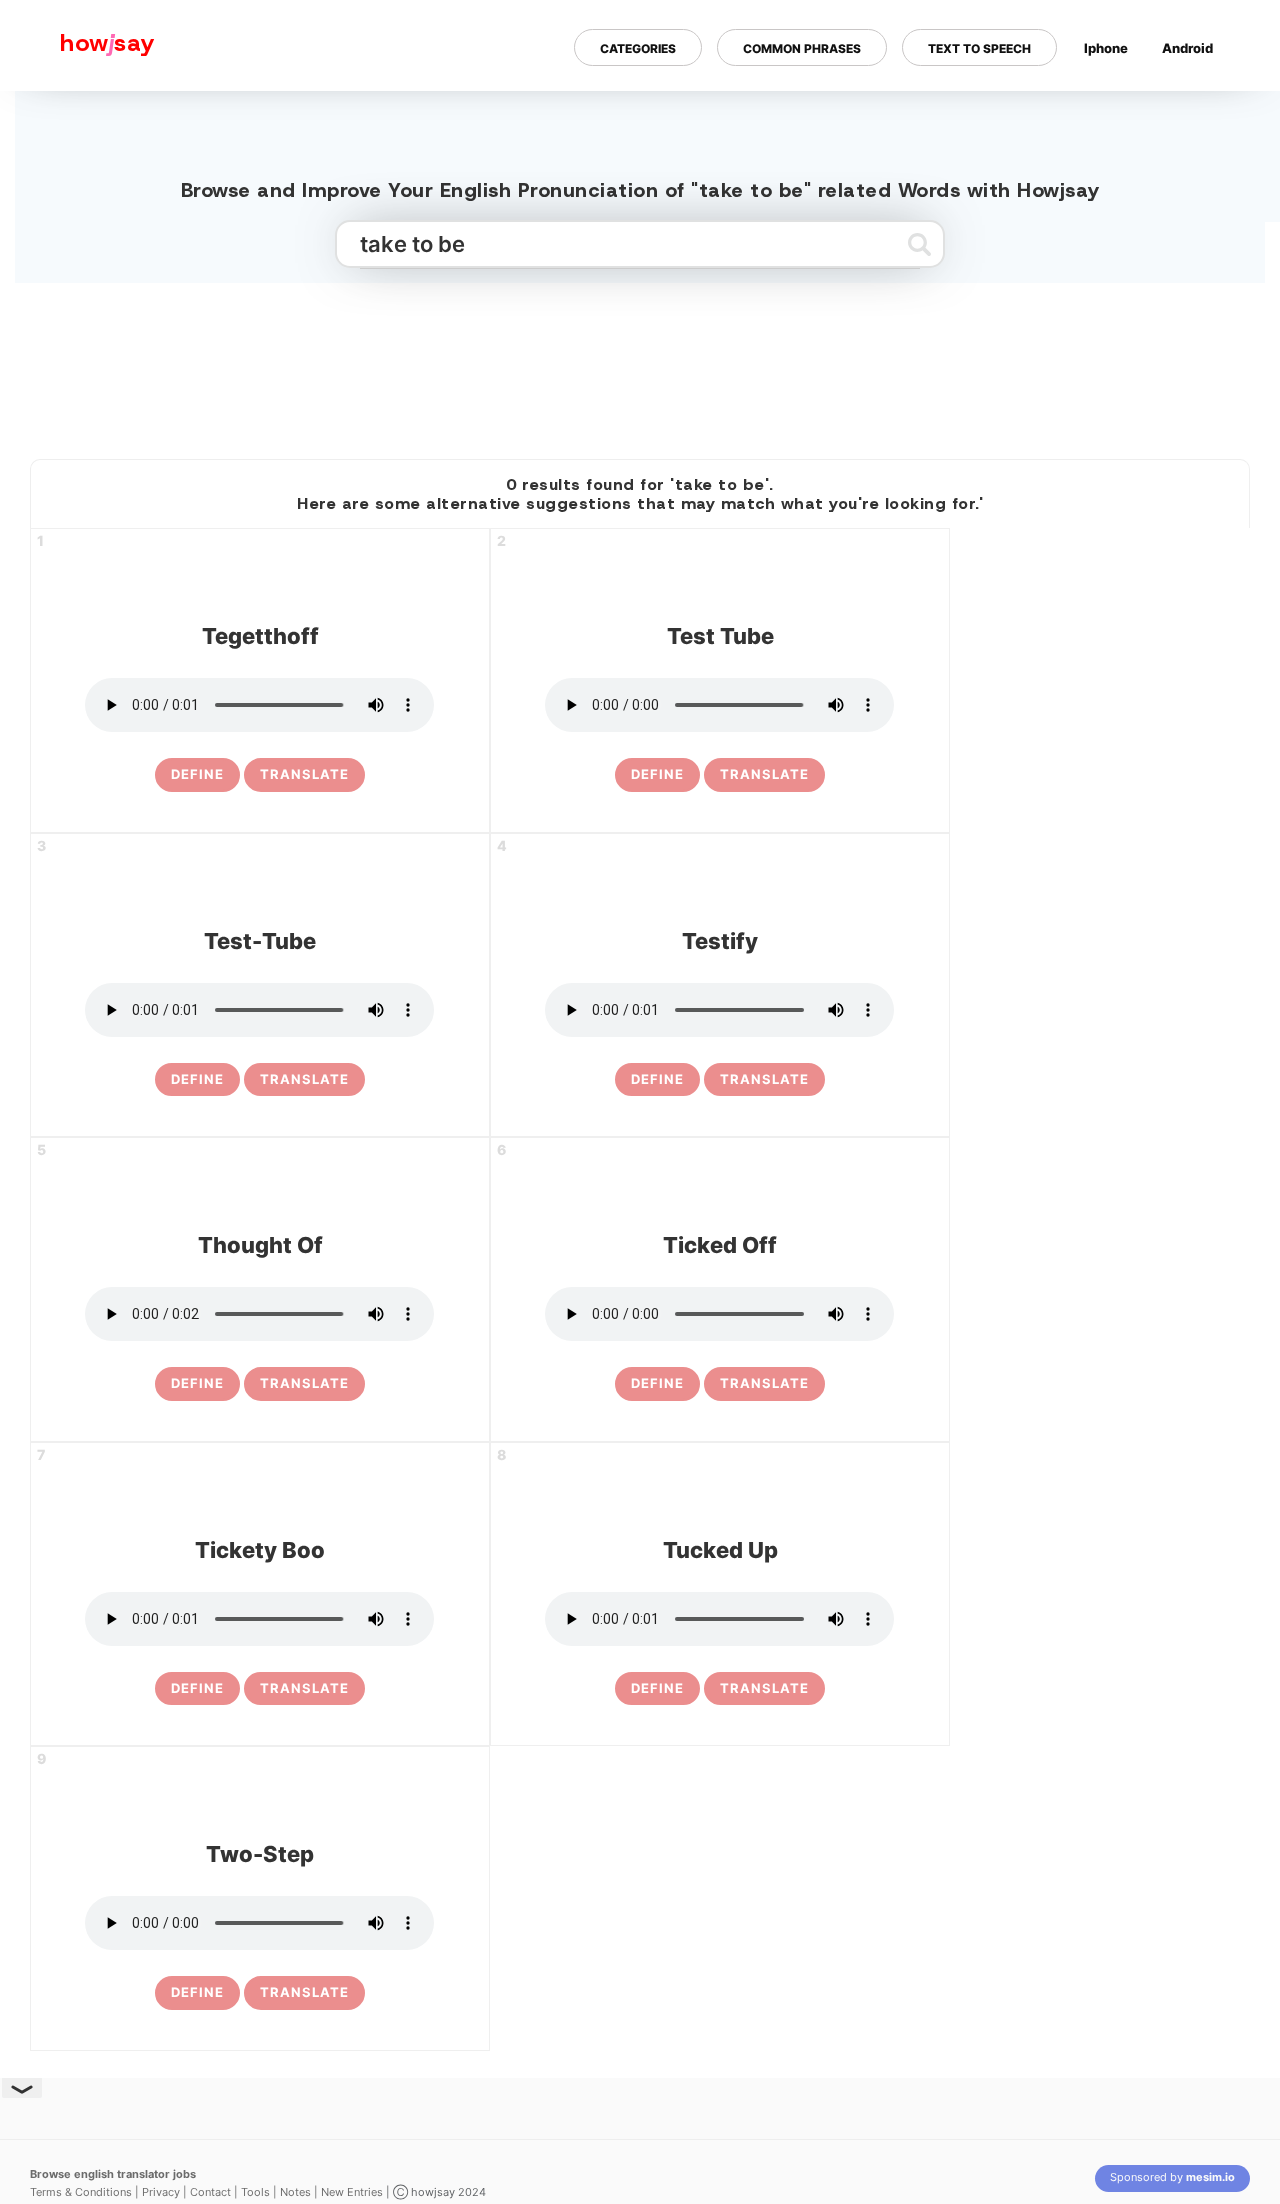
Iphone (1106, 48)
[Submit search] (919, 244)
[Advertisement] (640, 363)
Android (1187, 48)
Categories (638, 48)
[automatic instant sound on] (1194, 113)
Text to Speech (979, 48)
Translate (304, 774)
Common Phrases (802, 48)
